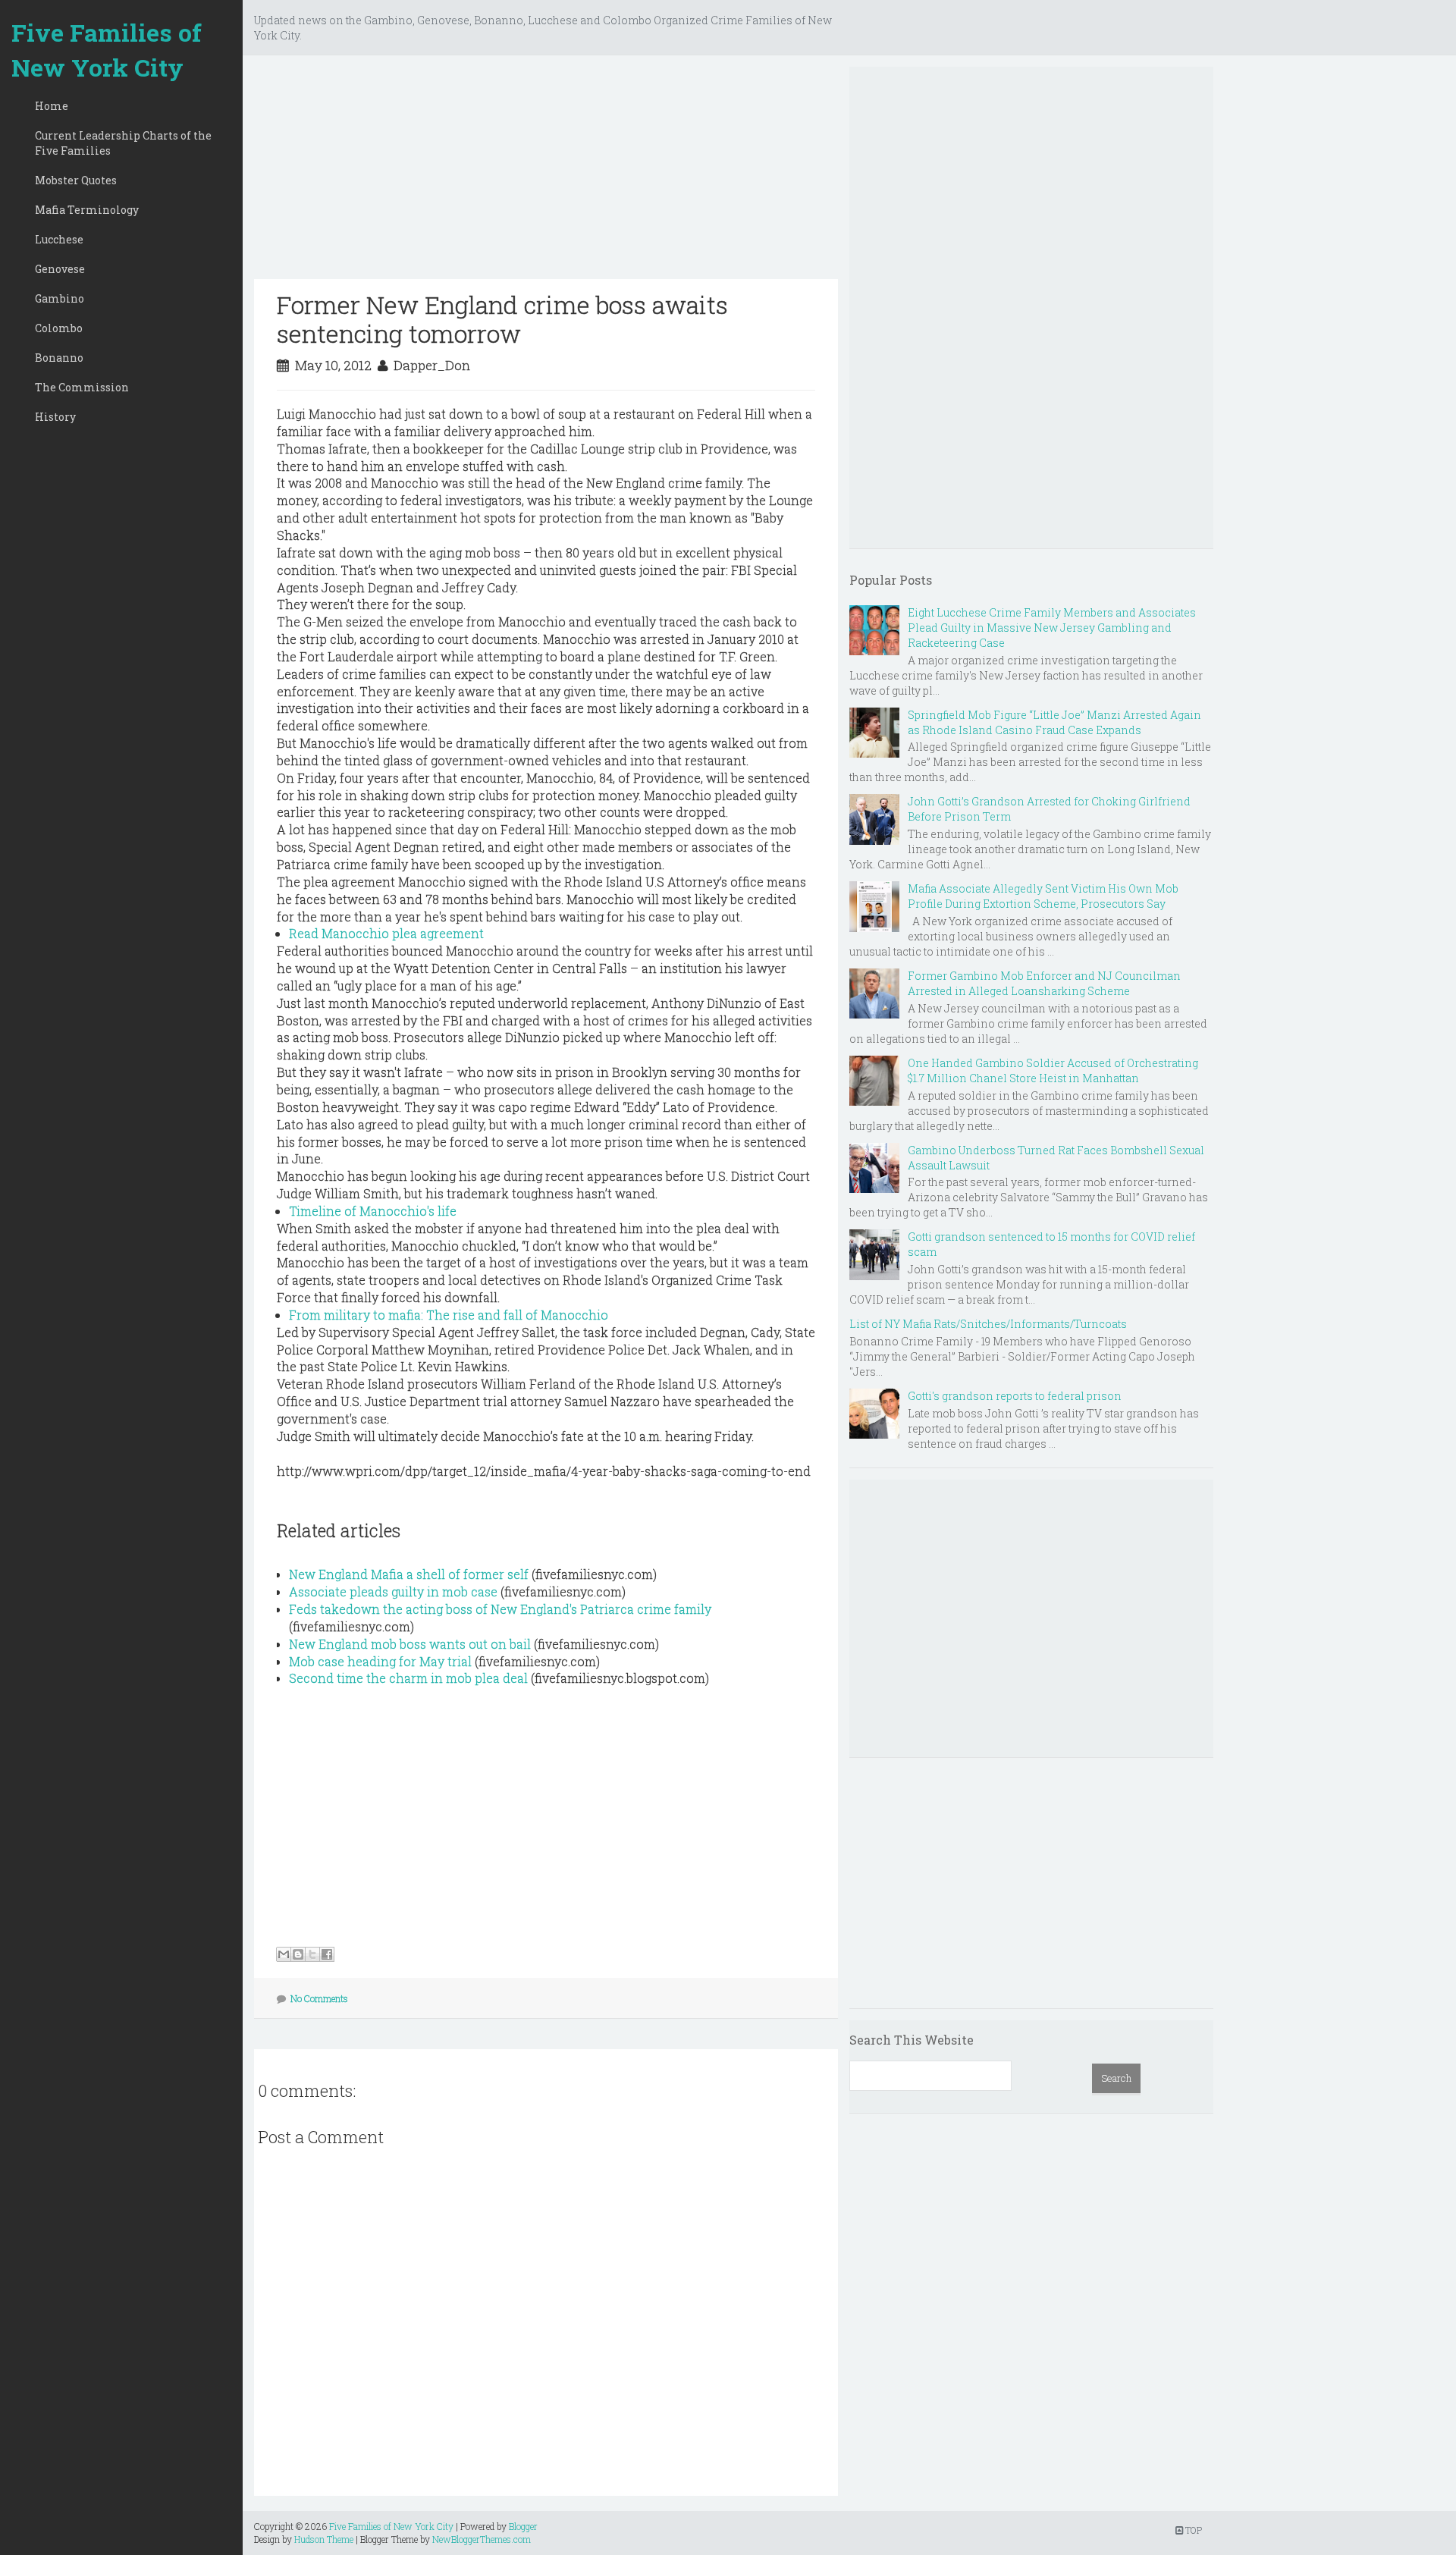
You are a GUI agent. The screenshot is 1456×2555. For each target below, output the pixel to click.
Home (52, 106)
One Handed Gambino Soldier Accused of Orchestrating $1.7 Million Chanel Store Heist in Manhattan (1053, 1070)
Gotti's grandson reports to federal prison (1015, 1396)
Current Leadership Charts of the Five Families (123, 143)
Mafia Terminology (87, 210)
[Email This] (284, 1954)
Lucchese (59, 239)
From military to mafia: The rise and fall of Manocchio (449, 1315)
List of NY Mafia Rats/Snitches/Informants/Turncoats (988, 1324)
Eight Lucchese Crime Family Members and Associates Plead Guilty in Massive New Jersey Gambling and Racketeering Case (1052, 628)
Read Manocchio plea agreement (386, 933)
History (55, 417)
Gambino (60, 298)
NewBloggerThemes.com (482, 2539)
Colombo (59, 328)
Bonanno (59, 358)
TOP (1192, 2530)
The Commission (82, 387)
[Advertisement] (546, 173)
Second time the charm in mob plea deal (408, 1678)
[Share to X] (312, 1954)
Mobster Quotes (76, 180)
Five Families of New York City (107, 50)
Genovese (60, 269)
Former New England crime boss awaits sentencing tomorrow (502, 319)
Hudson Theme (324, 2539)
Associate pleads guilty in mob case (393, 1591)
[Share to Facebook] (327, 1954)
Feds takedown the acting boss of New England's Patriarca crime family (500, 1609)
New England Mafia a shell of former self (409, 1574)
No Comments (319, 1998)
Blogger (523, 2526)
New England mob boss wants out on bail (410, 1644)
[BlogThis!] (298, 1954)
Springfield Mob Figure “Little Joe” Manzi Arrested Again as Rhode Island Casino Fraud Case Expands (1054, 722)
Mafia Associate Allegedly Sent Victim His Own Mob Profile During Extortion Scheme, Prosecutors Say (1043, 896)
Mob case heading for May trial (380, 1661)
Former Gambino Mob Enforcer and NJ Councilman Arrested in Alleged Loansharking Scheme (1044, 983)
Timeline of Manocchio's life (373, 1211)
